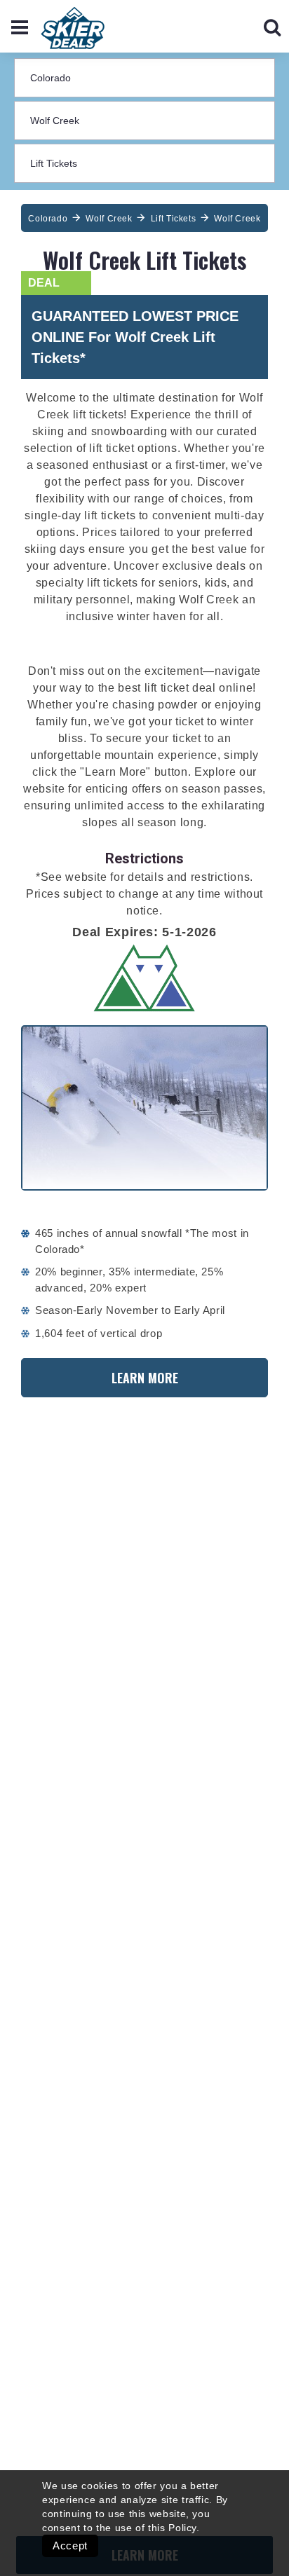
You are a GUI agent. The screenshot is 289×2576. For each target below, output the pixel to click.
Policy (182, 2528)
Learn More (145, 1378)
